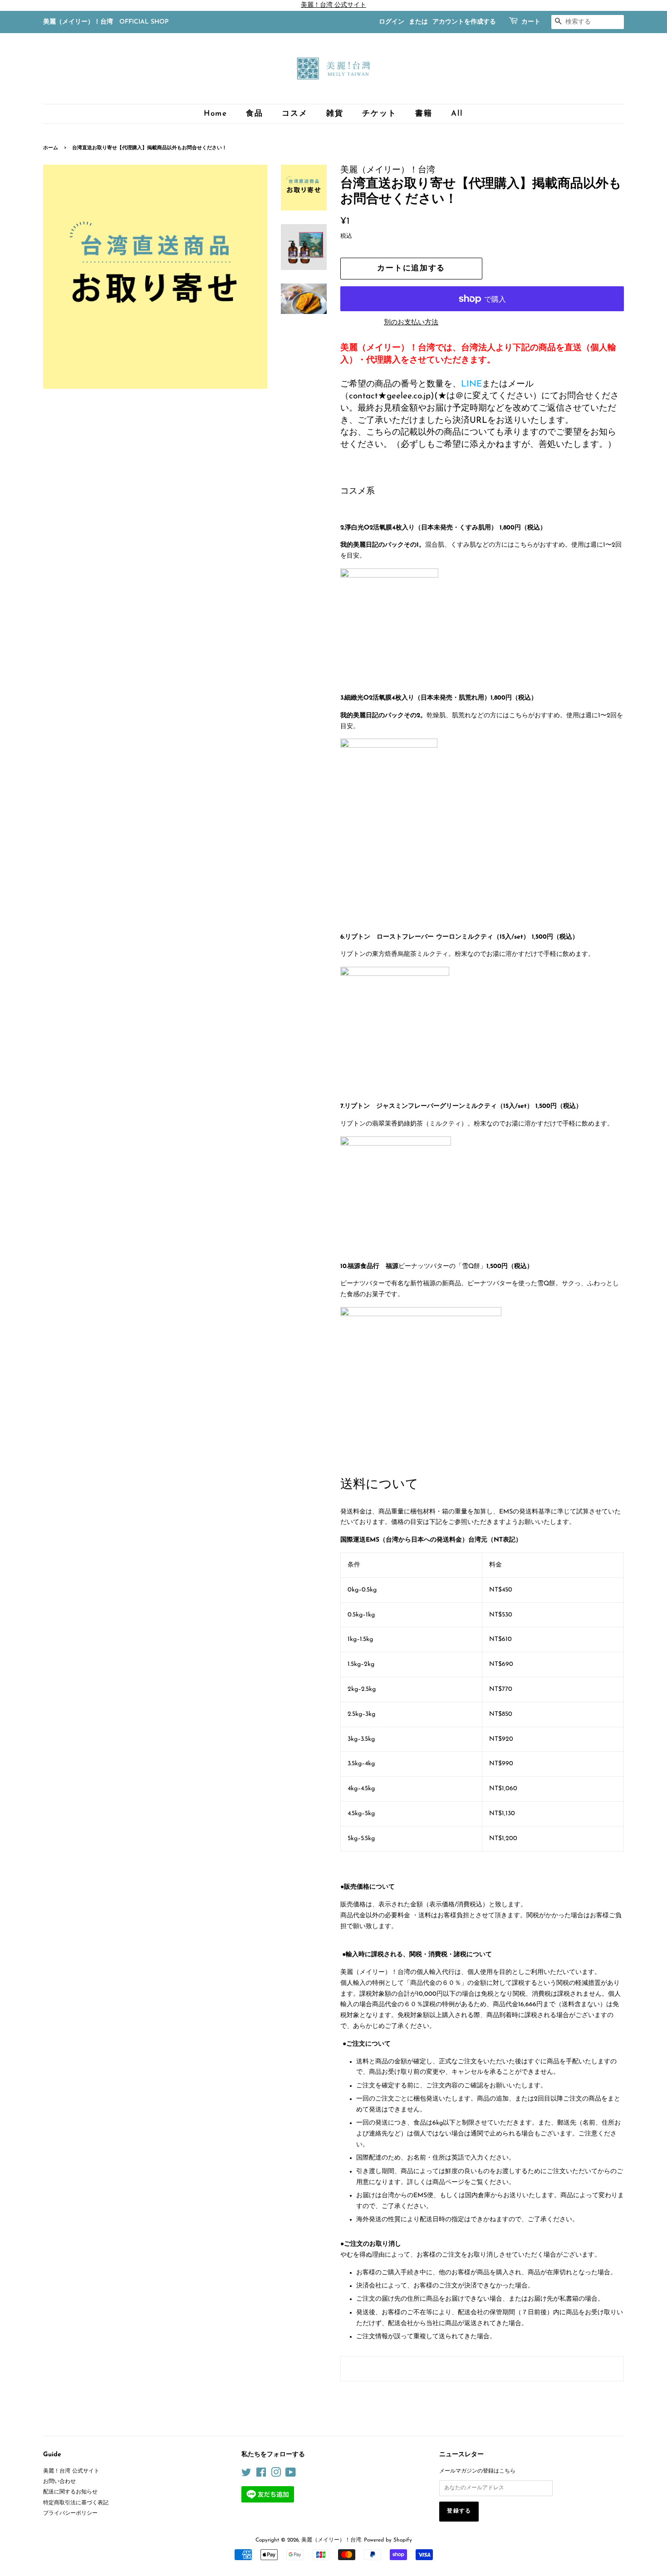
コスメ (294, 114)
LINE (471, 384)
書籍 (424, 114)
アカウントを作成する (464, 22)
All (457, 114)
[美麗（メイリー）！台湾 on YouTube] (291, 2475)
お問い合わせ (59, 2482)
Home (216, 114)
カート (531, 22)
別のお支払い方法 (411, 323)
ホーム (51, 148)
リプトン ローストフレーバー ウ (394, 937)
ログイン (392, 22)
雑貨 (335, 114)
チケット (379, 114)
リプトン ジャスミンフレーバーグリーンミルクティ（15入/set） (439, 1106)
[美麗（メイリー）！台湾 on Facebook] (261, 2475)
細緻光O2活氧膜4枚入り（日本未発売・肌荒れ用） (417, 698)
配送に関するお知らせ (70, 2492)
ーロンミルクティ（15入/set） (486, 937)
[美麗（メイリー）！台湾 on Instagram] (276, 2475)
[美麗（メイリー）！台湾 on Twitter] (246, 2475)
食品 (254, 114)
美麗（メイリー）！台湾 (331, 2540)
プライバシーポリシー (70, 2513)
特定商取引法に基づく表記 (76, 2503)
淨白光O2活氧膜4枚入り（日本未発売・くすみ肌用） (421, 528)
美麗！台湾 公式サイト (71, 2471)
